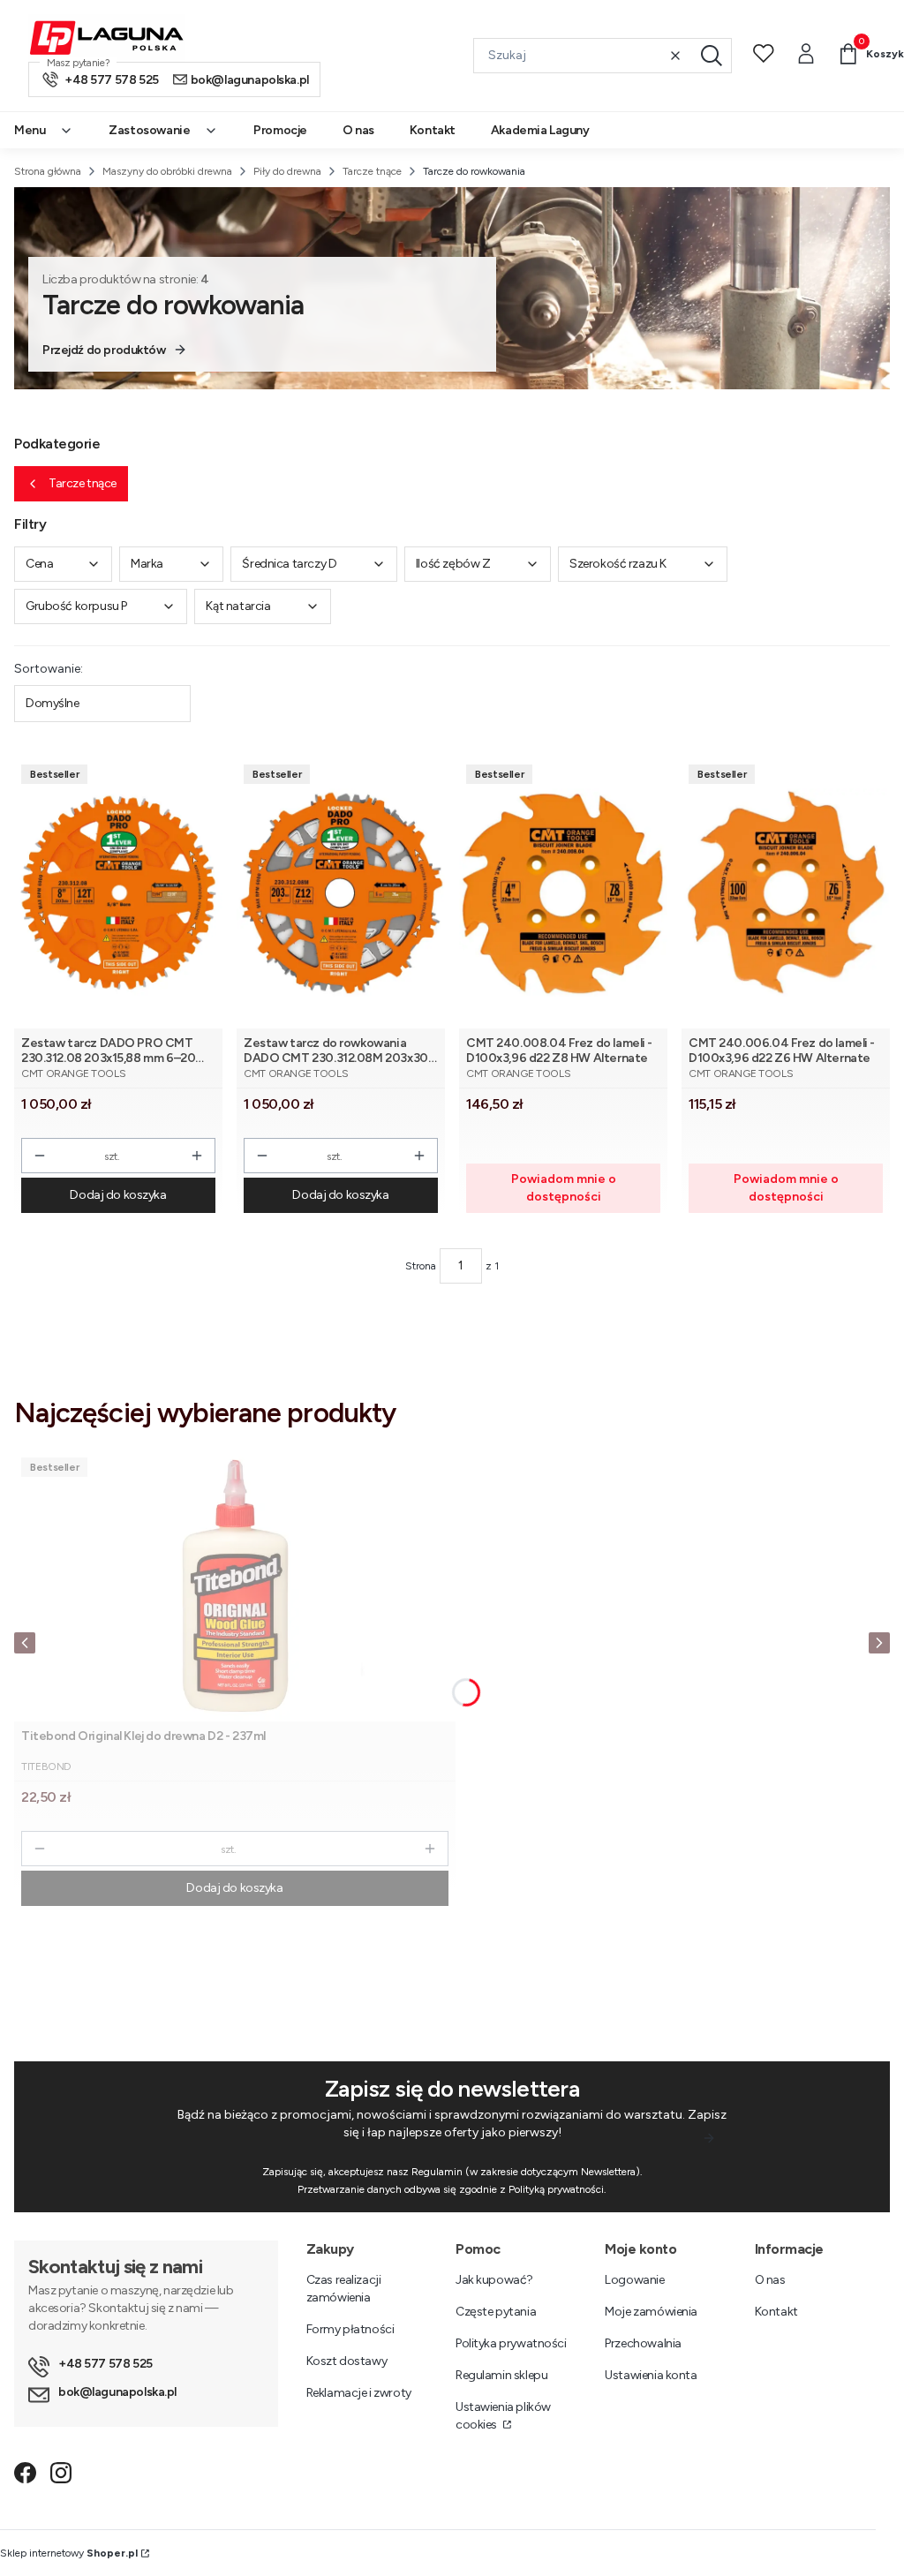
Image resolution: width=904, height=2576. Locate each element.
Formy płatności (350, 2329)
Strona (421, 1266)
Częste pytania (496, 2312)
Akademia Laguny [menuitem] (540, 130)
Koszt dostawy (347, 2361)
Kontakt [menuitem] (433, 130)
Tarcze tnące (372, 171)
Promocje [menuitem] (280, 130)
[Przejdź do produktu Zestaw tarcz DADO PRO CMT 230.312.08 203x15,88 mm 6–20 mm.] (118, 893)
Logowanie (634, 2280)
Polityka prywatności (511, 2343)
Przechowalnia (643, 2343)
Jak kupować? (494, 2280)
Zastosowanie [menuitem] (149, 130)
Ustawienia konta (651, 2375)
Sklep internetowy (69, 2553)
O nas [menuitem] (358, 130)
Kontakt (776, 2312)
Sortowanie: (49, 669)
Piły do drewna (287, 171)
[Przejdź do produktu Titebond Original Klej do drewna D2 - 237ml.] (235, 1586)
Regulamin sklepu (501, 2375)
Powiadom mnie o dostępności (564, 1188)
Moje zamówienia (651, 2312)
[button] (712, 56)
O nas (770, 2280)
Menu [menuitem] (30, 130)
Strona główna (48, 171)
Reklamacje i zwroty (359, 2393)
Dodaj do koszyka (118, 1195)
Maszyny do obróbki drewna (167, 171)
